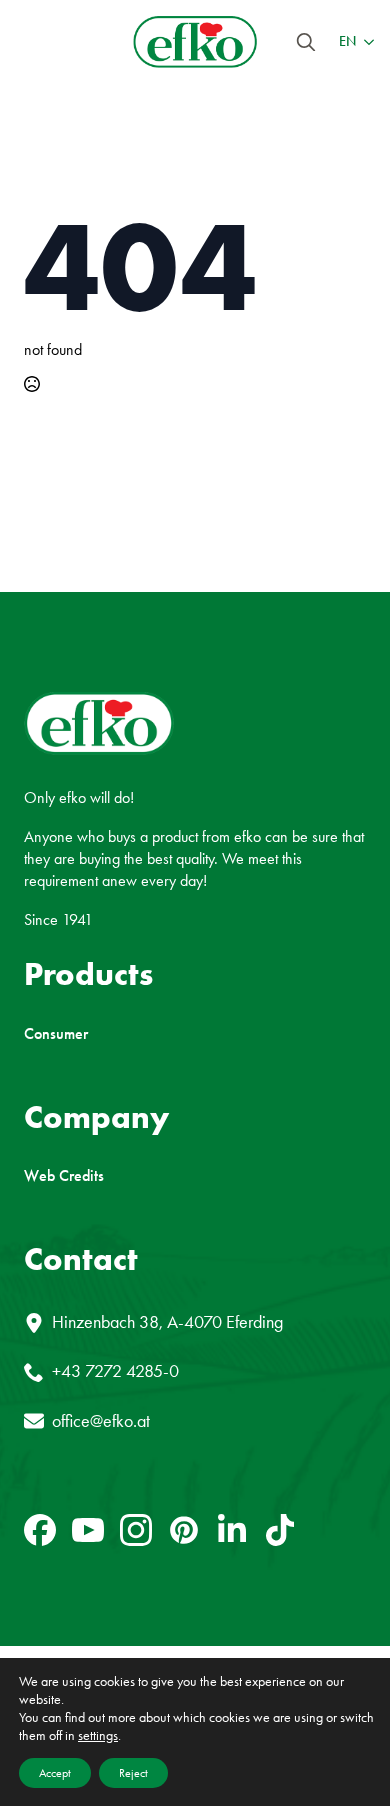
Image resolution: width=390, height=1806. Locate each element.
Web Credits (64, 1176)
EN (347, 41)
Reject (133, 1773)
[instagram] (136, 1530)
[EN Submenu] (365, 42)
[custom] (40, 1530)
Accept (55, 1773)
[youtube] (88, 1530)
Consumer (56, 1034)
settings (98, 1735)
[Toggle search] (306, 42)
